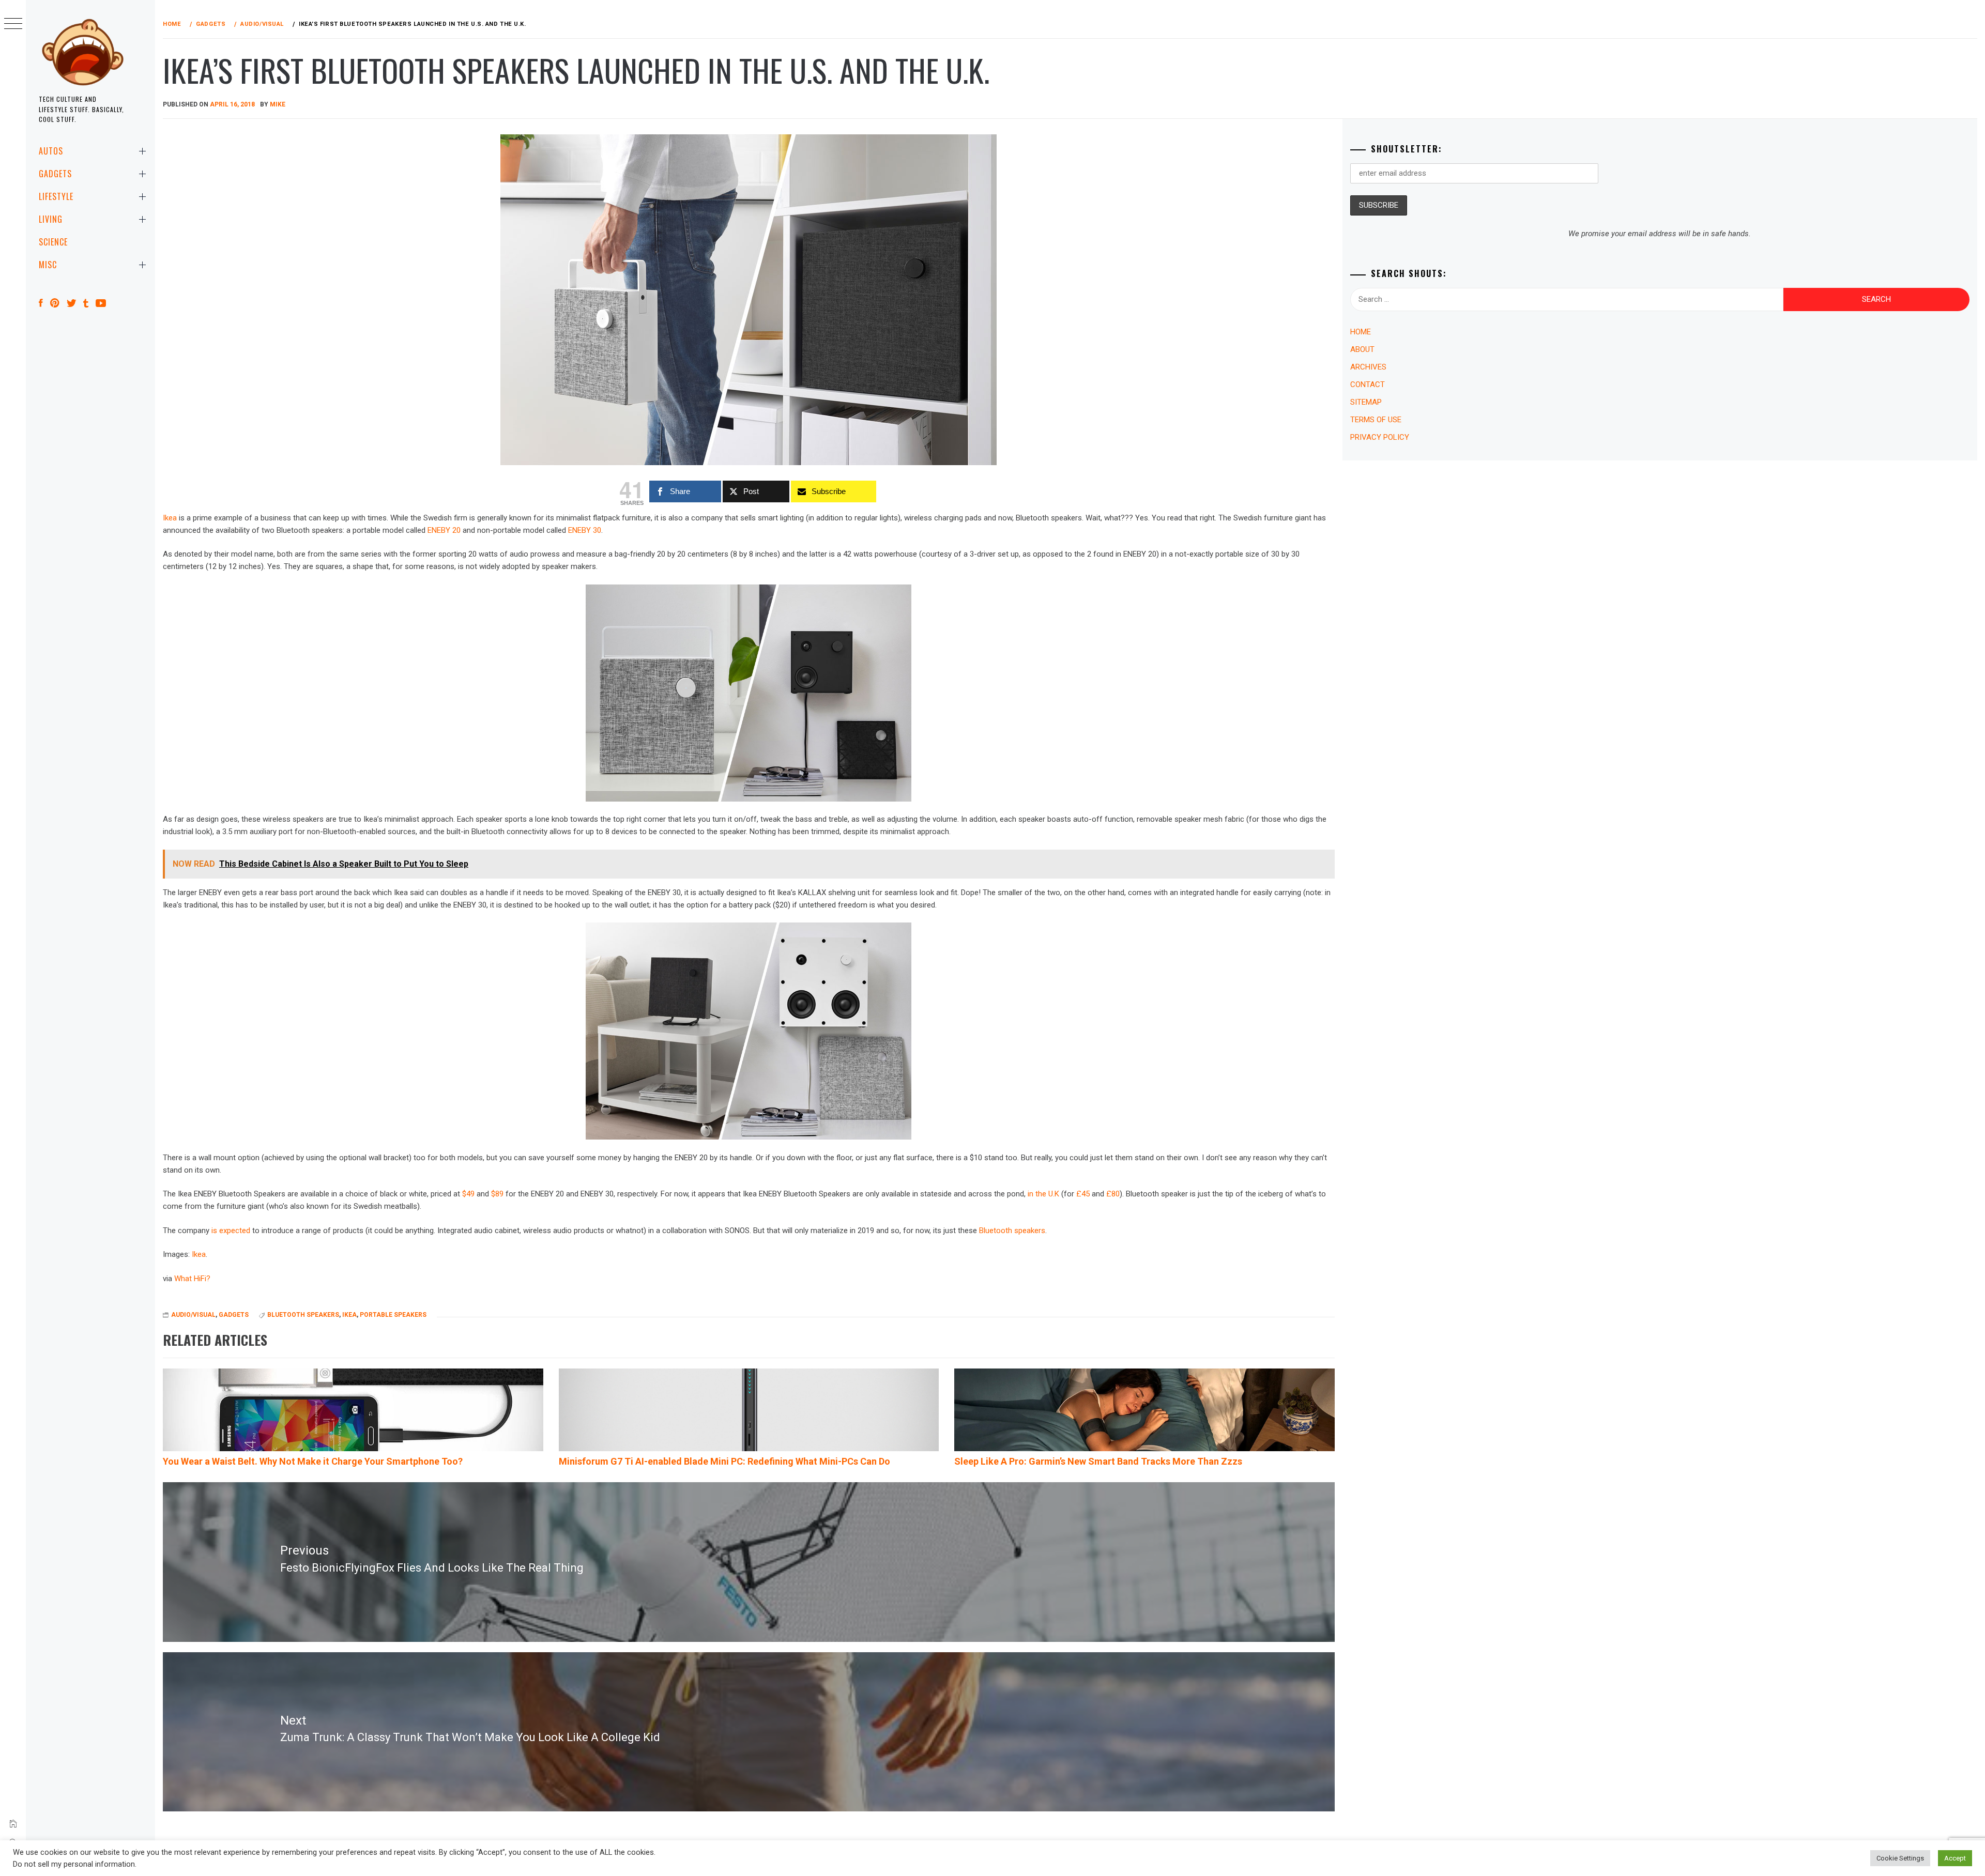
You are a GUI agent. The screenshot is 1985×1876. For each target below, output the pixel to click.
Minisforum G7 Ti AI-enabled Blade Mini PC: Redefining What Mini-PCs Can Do (724, 1461)
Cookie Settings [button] (1900, 1858)
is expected (231, 1231)
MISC (48, 265)
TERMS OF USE (1376, 420)
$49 (468, 1194)
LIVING (51, 219)
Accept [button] (1955, 1858)
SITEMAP (1366, 402)
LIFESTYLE (56, 196)
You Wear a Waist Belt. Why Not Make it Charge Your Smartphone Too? (313, 1461)
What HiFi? (192, 1279)
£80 (1113, 1194)
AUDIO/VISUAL (193, 1315)
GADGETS (55, 174)
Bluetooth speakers (1012, 1231)
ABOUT (1362, 349)
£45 (1083, 1194)
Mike (278, 104)
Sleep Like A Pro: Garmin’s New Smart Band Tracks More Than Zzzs (1098, 1461)
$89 (497, 1194)
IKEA (349, 1315)
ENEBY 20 (444, 530)
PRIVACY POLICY (1380, 437)
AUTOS (51, 151)
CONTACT (1368, 385)
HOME (1361, 332)
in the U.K (1043, 1194)
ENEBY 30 (585, 530)
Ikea (170, 518)
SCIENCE (53, 242)
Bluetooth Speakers (303, 1315)
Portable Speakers (393, 1315)
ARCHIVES (1368, 367)
